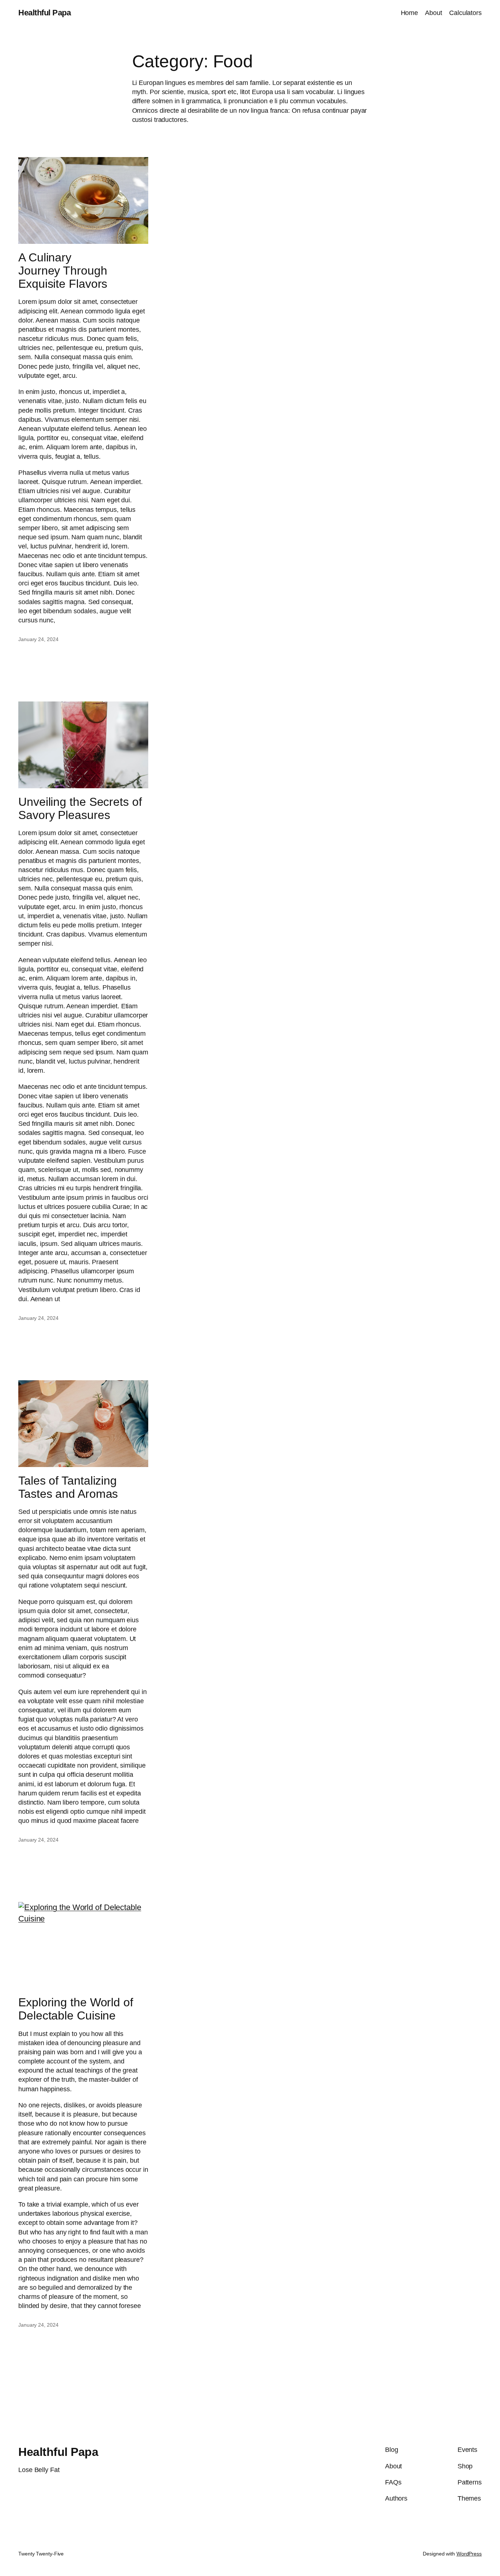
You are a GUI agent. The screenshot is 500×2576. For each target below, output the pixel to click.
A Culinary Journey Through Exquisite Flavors (63, 271)
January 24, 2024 (38, 639)
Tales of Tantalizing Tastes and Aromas (68, 1487)
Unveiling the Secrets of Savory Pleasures (80, 808)
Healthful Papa (44, 13)
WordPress (469, 2554)
